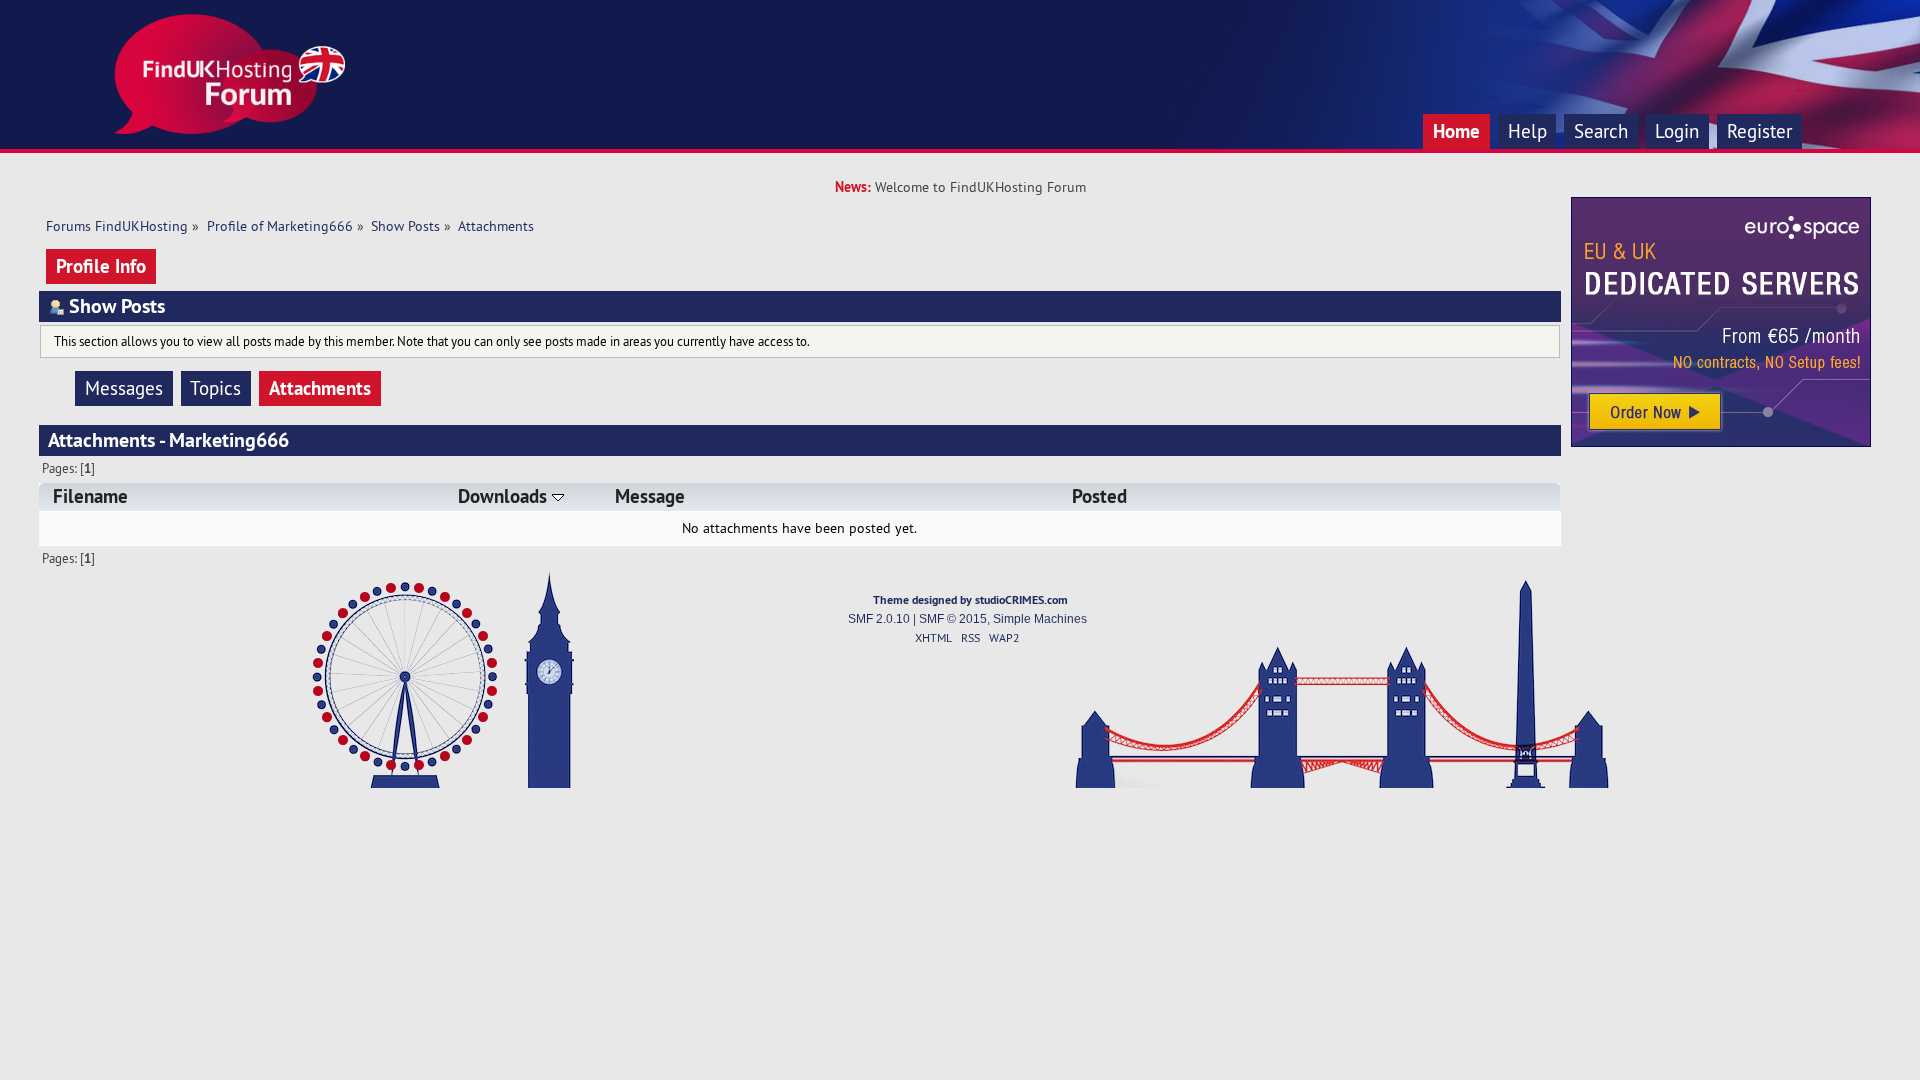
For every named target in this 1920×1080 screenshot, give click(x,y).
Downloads (505, 496)
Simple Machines (1040, 619)
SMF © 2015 (953, 619)
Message (650, 496)
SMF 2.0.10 (879, 619)
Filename (90, 496)
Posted (1099, 496)
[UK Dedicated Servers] (1721, 442)
